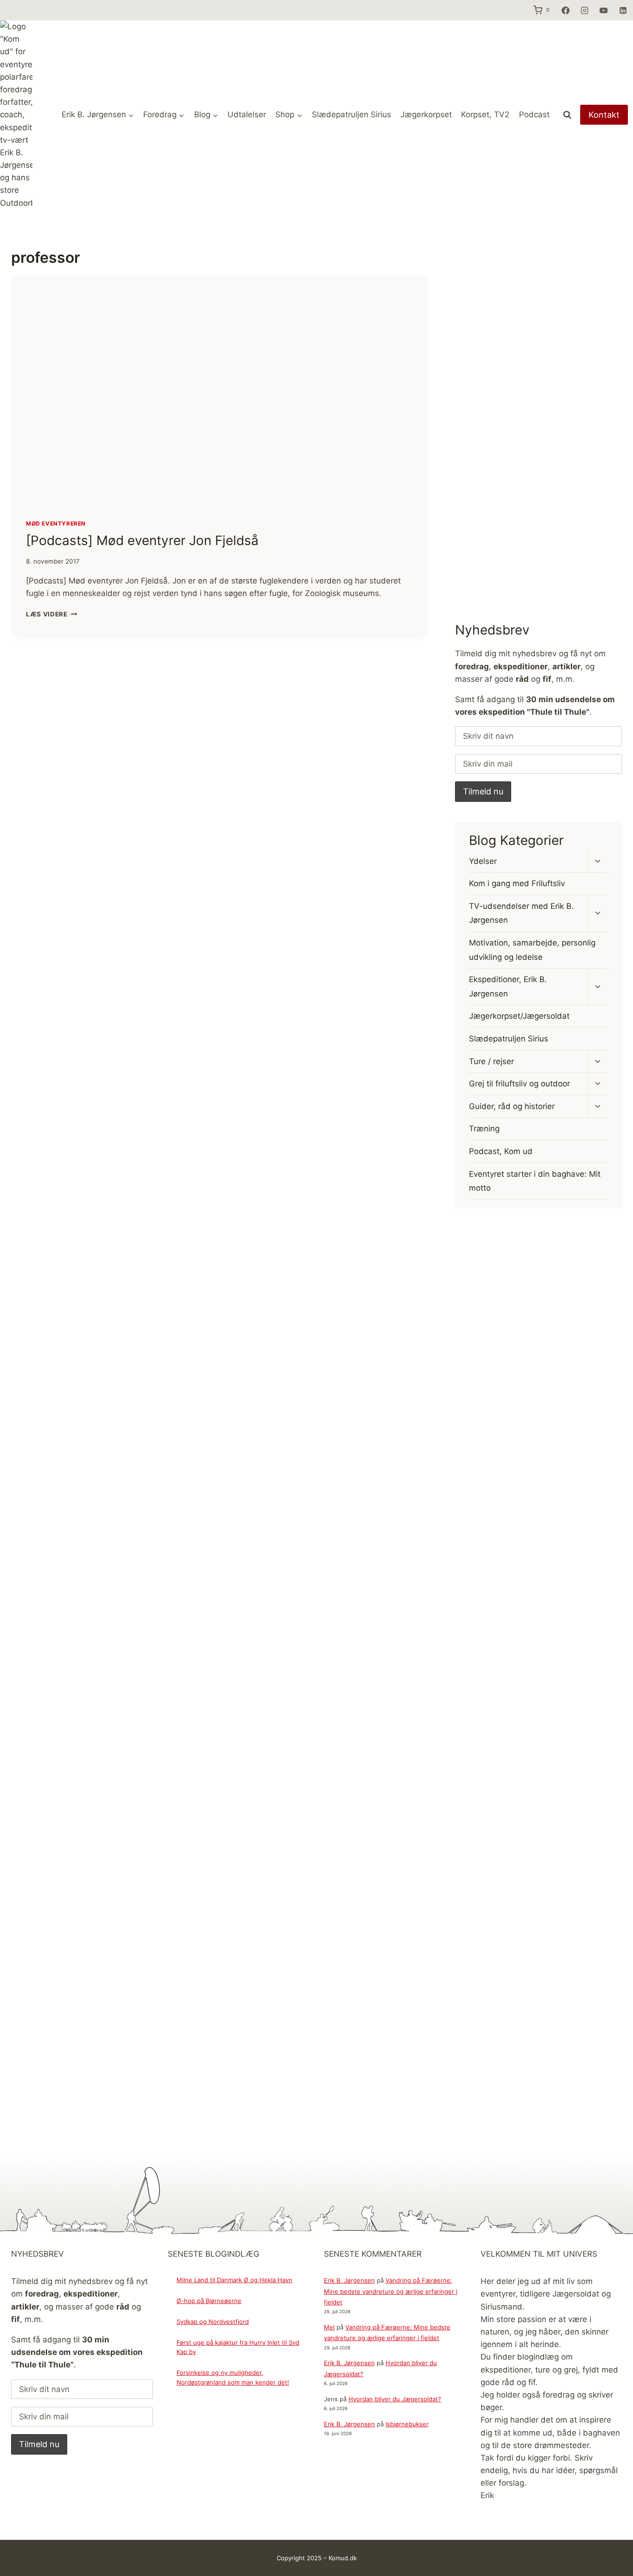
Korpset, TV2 (485, 114)
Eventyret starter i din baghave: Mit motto (535, 1181)
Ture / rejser (491, 1061)
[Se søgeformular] (567, 115)
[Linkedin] (623, 10)
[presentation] (219, 391)
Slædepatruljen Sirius (351, 114)
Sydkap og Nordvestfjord (213, 2322)
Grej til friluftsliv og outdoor (519, 1084)
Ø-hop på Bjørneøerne (209, 2301)
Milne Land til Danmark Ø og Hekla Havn (234, 2280)
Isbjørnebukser (407, 2424)
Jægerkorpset (426, 114)
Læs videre (51, 614)
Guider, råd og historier (512, 1106)
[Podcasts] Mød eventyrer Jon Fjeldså (142, 540)
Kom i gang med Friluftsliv (517, 883)
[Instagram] (584, 10)
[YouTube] (604, 10)
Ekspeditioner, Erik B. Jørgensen (508, 987)
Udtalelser (247, 114)
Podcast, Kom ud (501, 1151)
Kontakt (604, 115)
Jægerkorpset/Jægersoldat (519, 1016)
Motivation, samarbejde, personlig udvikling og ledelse (532, 950)
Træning (484, 1129)
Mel (329, 2327)
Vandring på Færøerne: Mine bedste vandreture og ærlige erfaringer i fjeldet (391, 2291)
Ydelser (483, 861)
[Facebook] (565, 10)
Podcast (534, 114)
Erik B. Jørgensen (349, 2280)
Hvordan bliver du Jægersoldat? (395, 2399)
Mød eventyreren (56, 523)
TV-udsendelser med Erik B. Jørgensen (521, 913)
